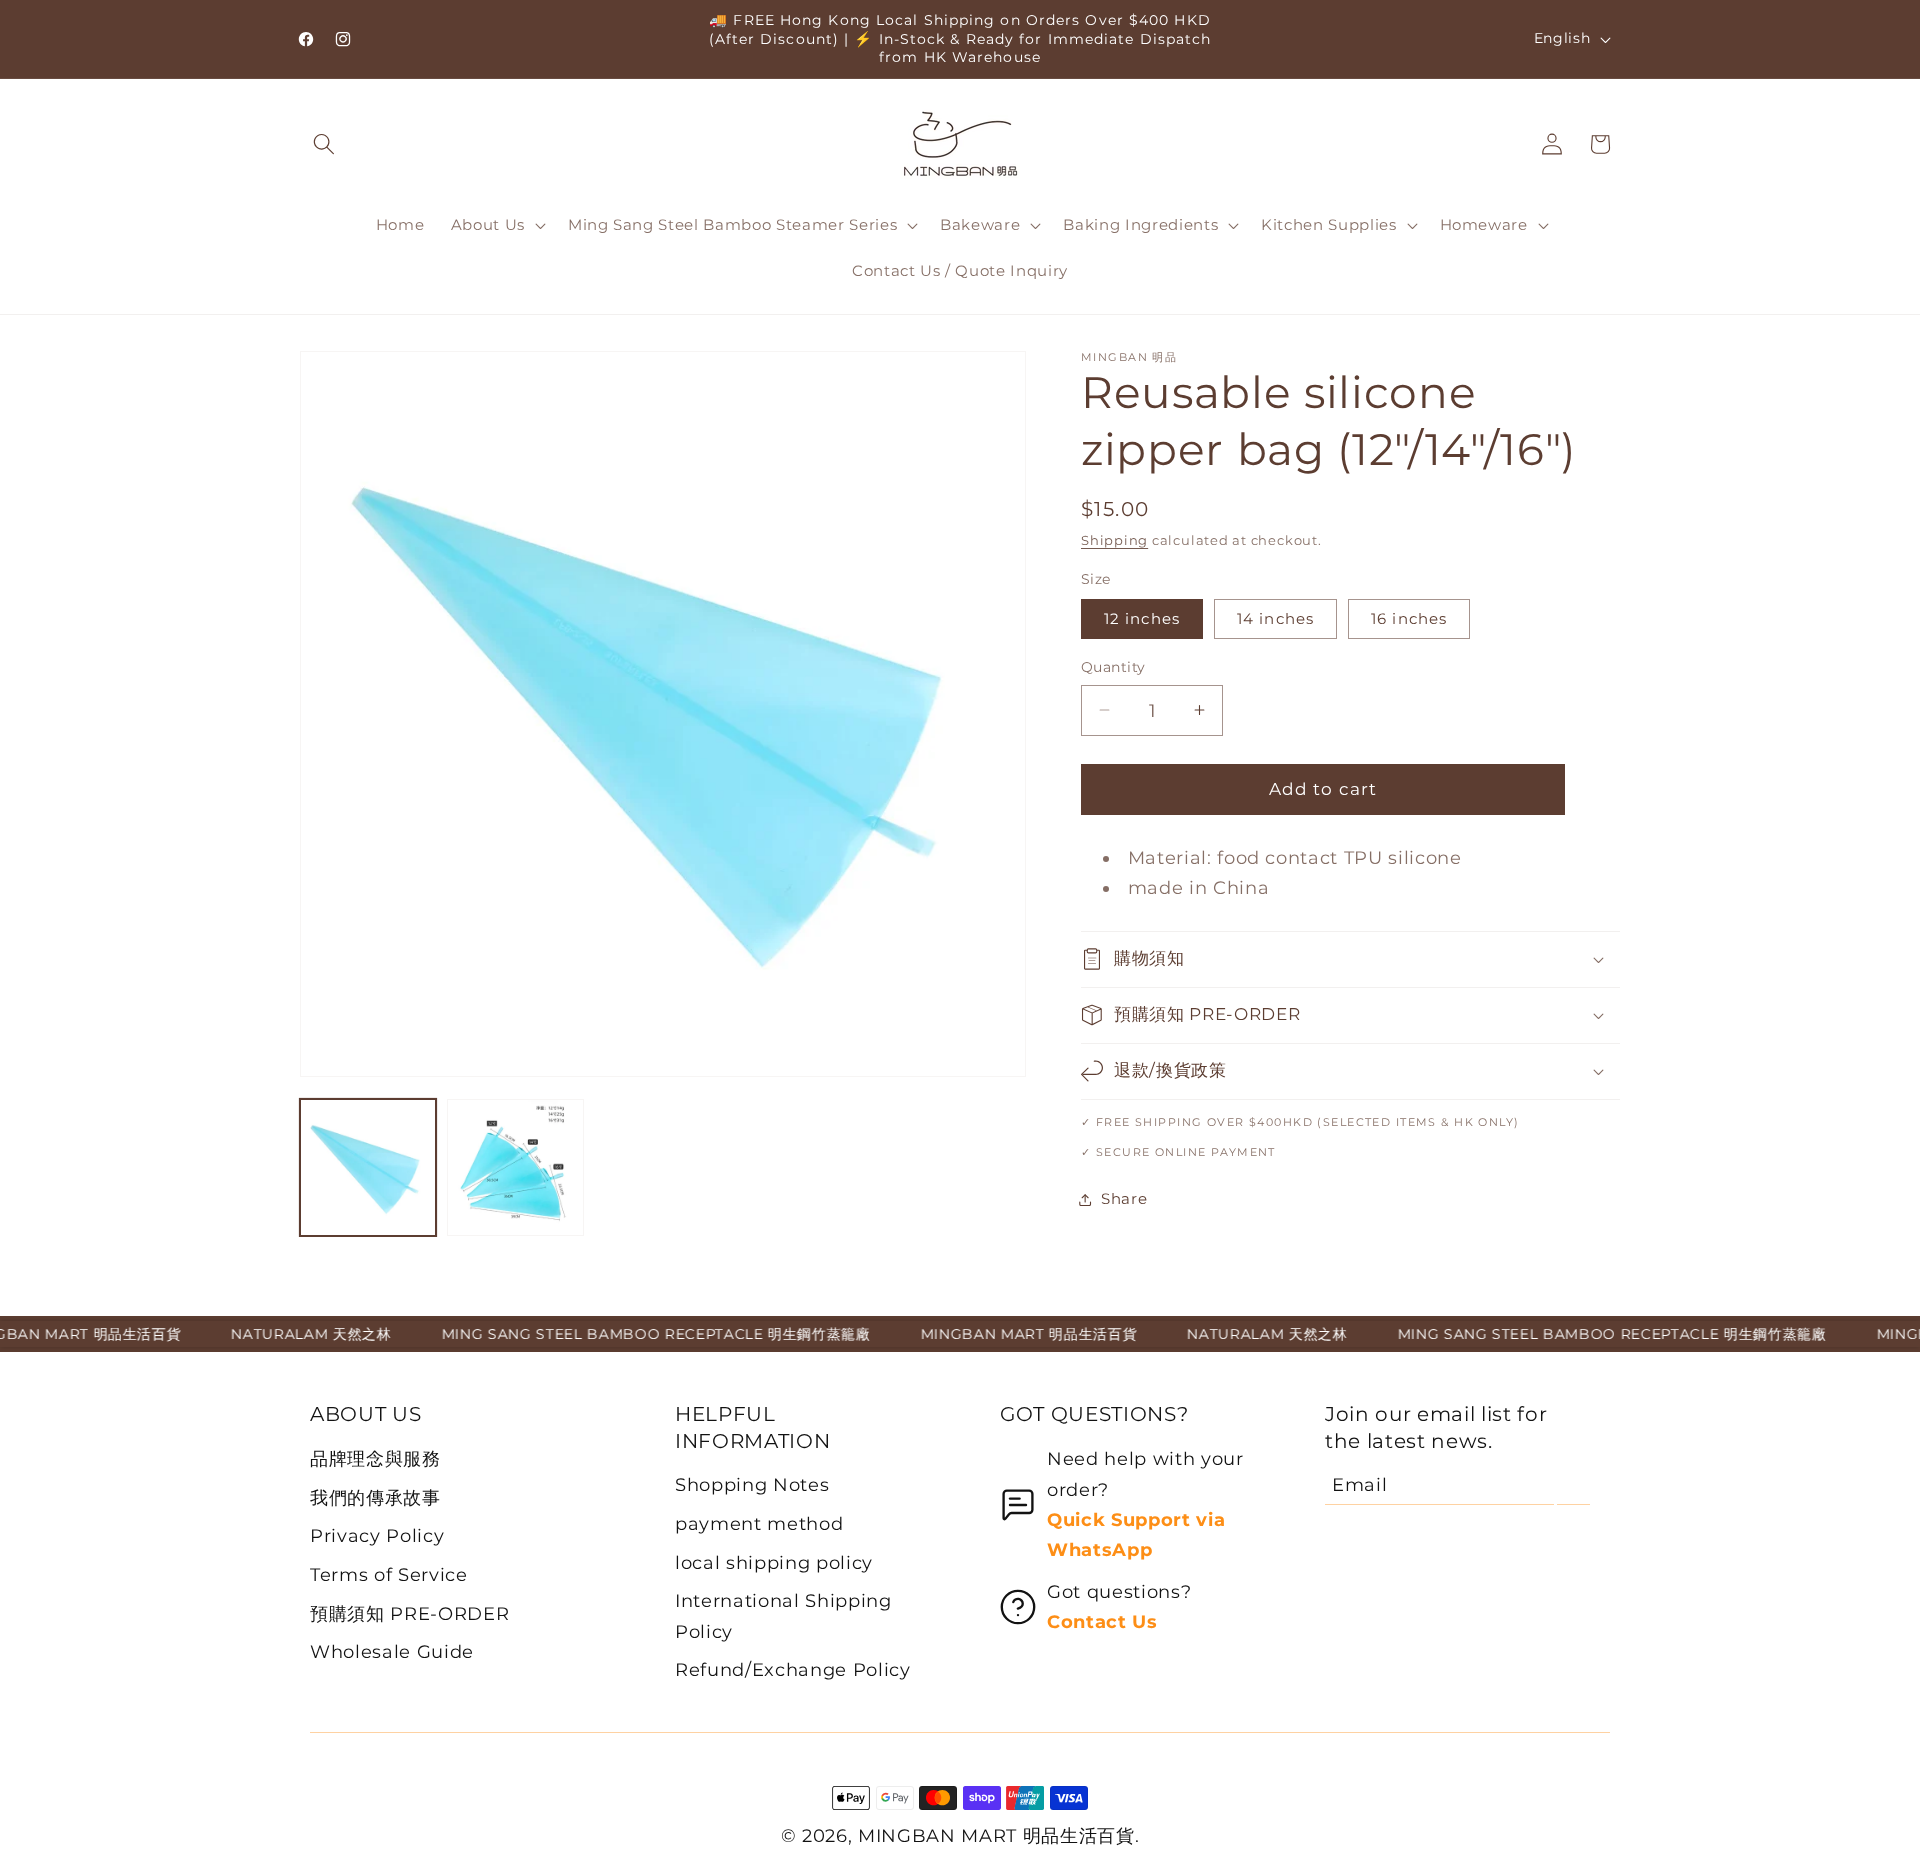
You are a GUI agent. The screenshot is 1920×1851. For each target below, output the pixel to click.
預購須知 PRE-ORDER (409, 1613)
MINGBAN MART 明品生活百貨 (996, 1835)
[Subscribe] (1573, 1485)
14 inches (1275, 618)
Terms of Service (389, 1574)
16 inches (1409, 618)
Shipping (1114, 540)
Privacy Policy (377, 1535)
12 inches (1142, 618)
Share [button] (1124, 1198)
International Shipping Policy (783, 1615)
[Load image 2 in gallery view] (515, 1167)
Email (1359, 1484)
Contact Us (1102, 1621)
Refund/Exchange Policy (793, 1669)
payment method (759, 1523)
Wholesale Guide (392, 1651)
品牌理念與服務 (375, 1458)
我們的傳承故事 (375, 1497)
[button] (324, 144)
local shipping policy (774, 1562)
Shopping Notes (752, 1484)
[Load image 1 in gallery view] (368, 1167)
